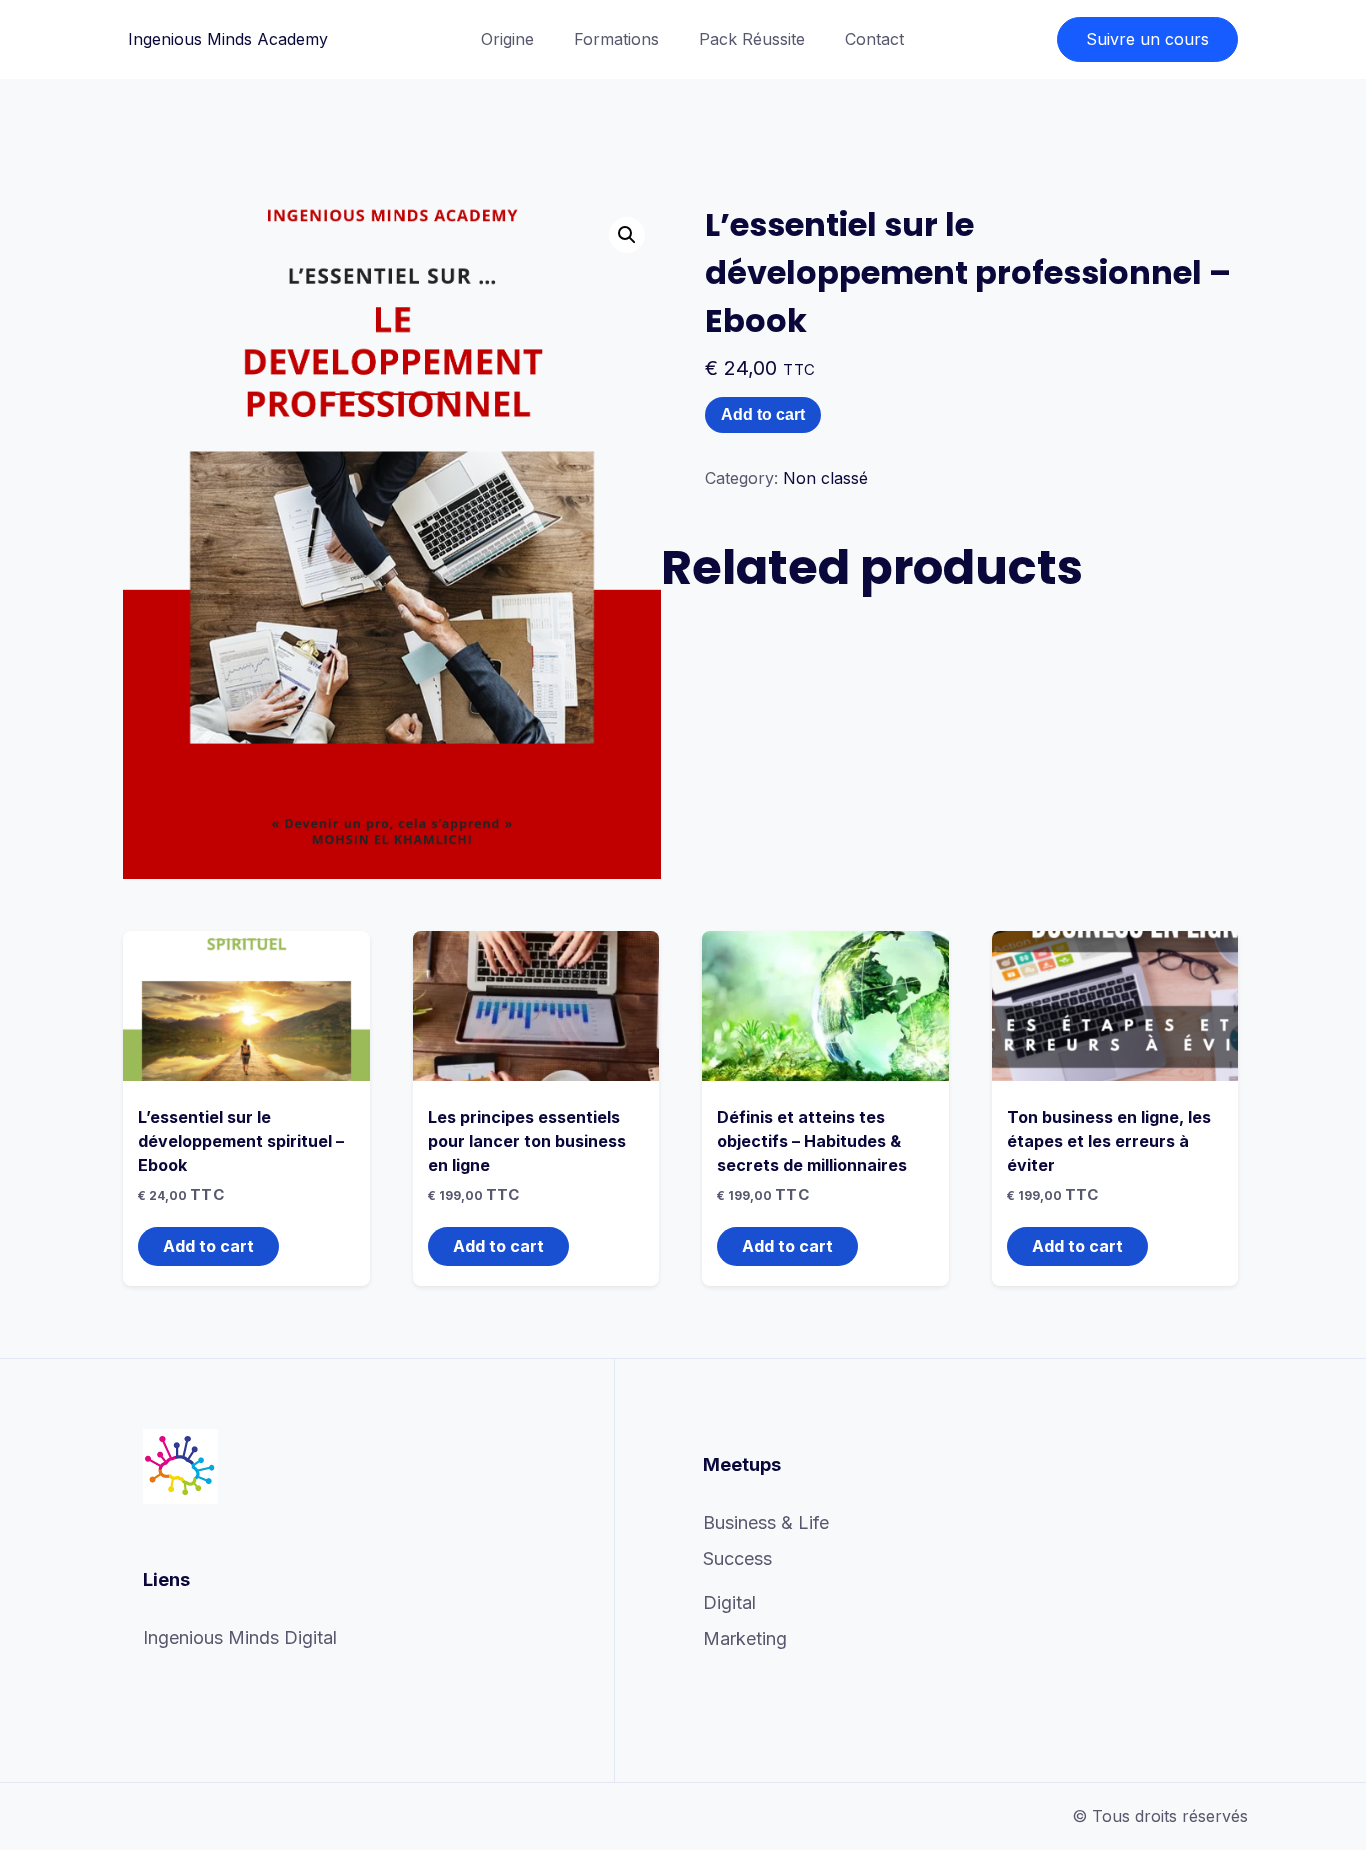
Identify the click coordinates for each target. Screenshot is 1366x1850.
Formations (616, 39)
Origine (507, 39)
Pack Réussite (752, 39)
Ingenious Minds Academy (228, 39)
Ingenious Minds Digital (240, 1637)
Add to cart (763, 414)
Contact (874, 39)
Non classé (825, 478)
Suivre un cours (1147, 39)
